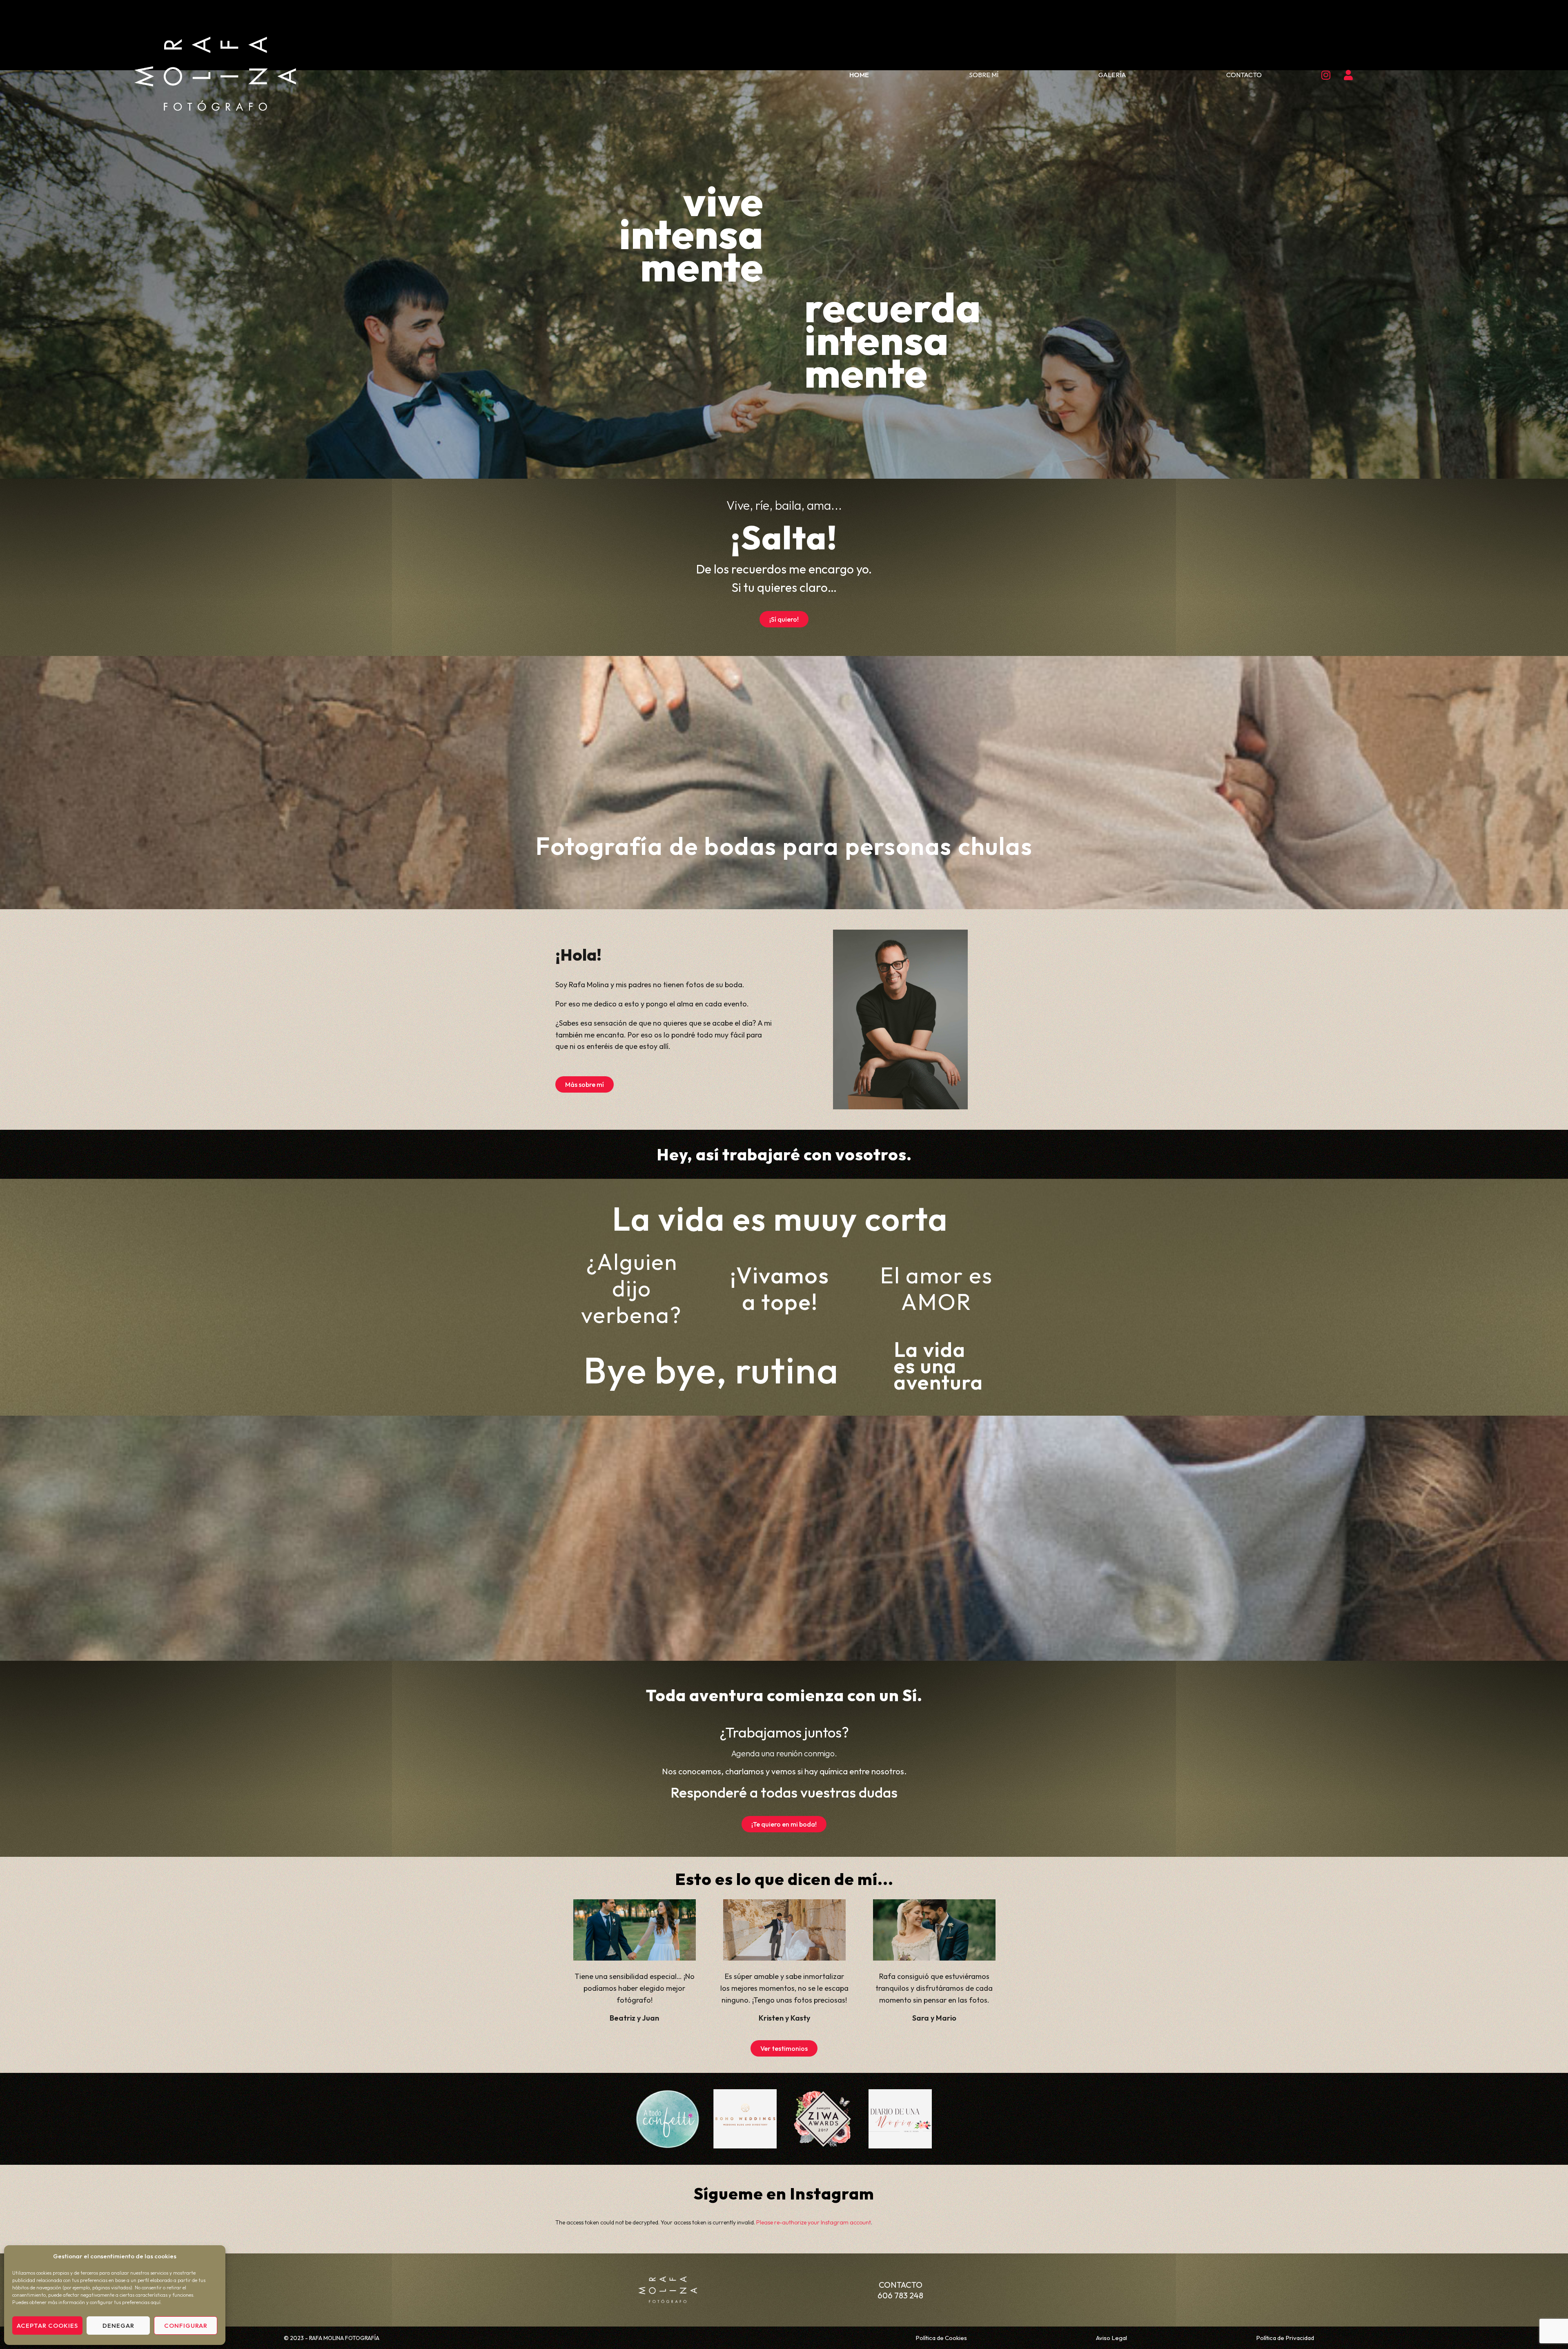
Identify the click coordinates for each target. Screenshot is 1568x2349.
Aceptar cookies (47, 2326)
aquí (156, 2302)
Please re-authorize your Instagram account (814, 2222)
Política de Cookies (941, 2338)
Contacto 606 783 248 (900, 2290)
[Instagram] (1326, 75)
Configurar (186, 2326)
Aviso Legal (1111, 2338)
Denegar (118, 2326)
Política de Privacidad (1285, 2338)
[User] (1348, 75)
